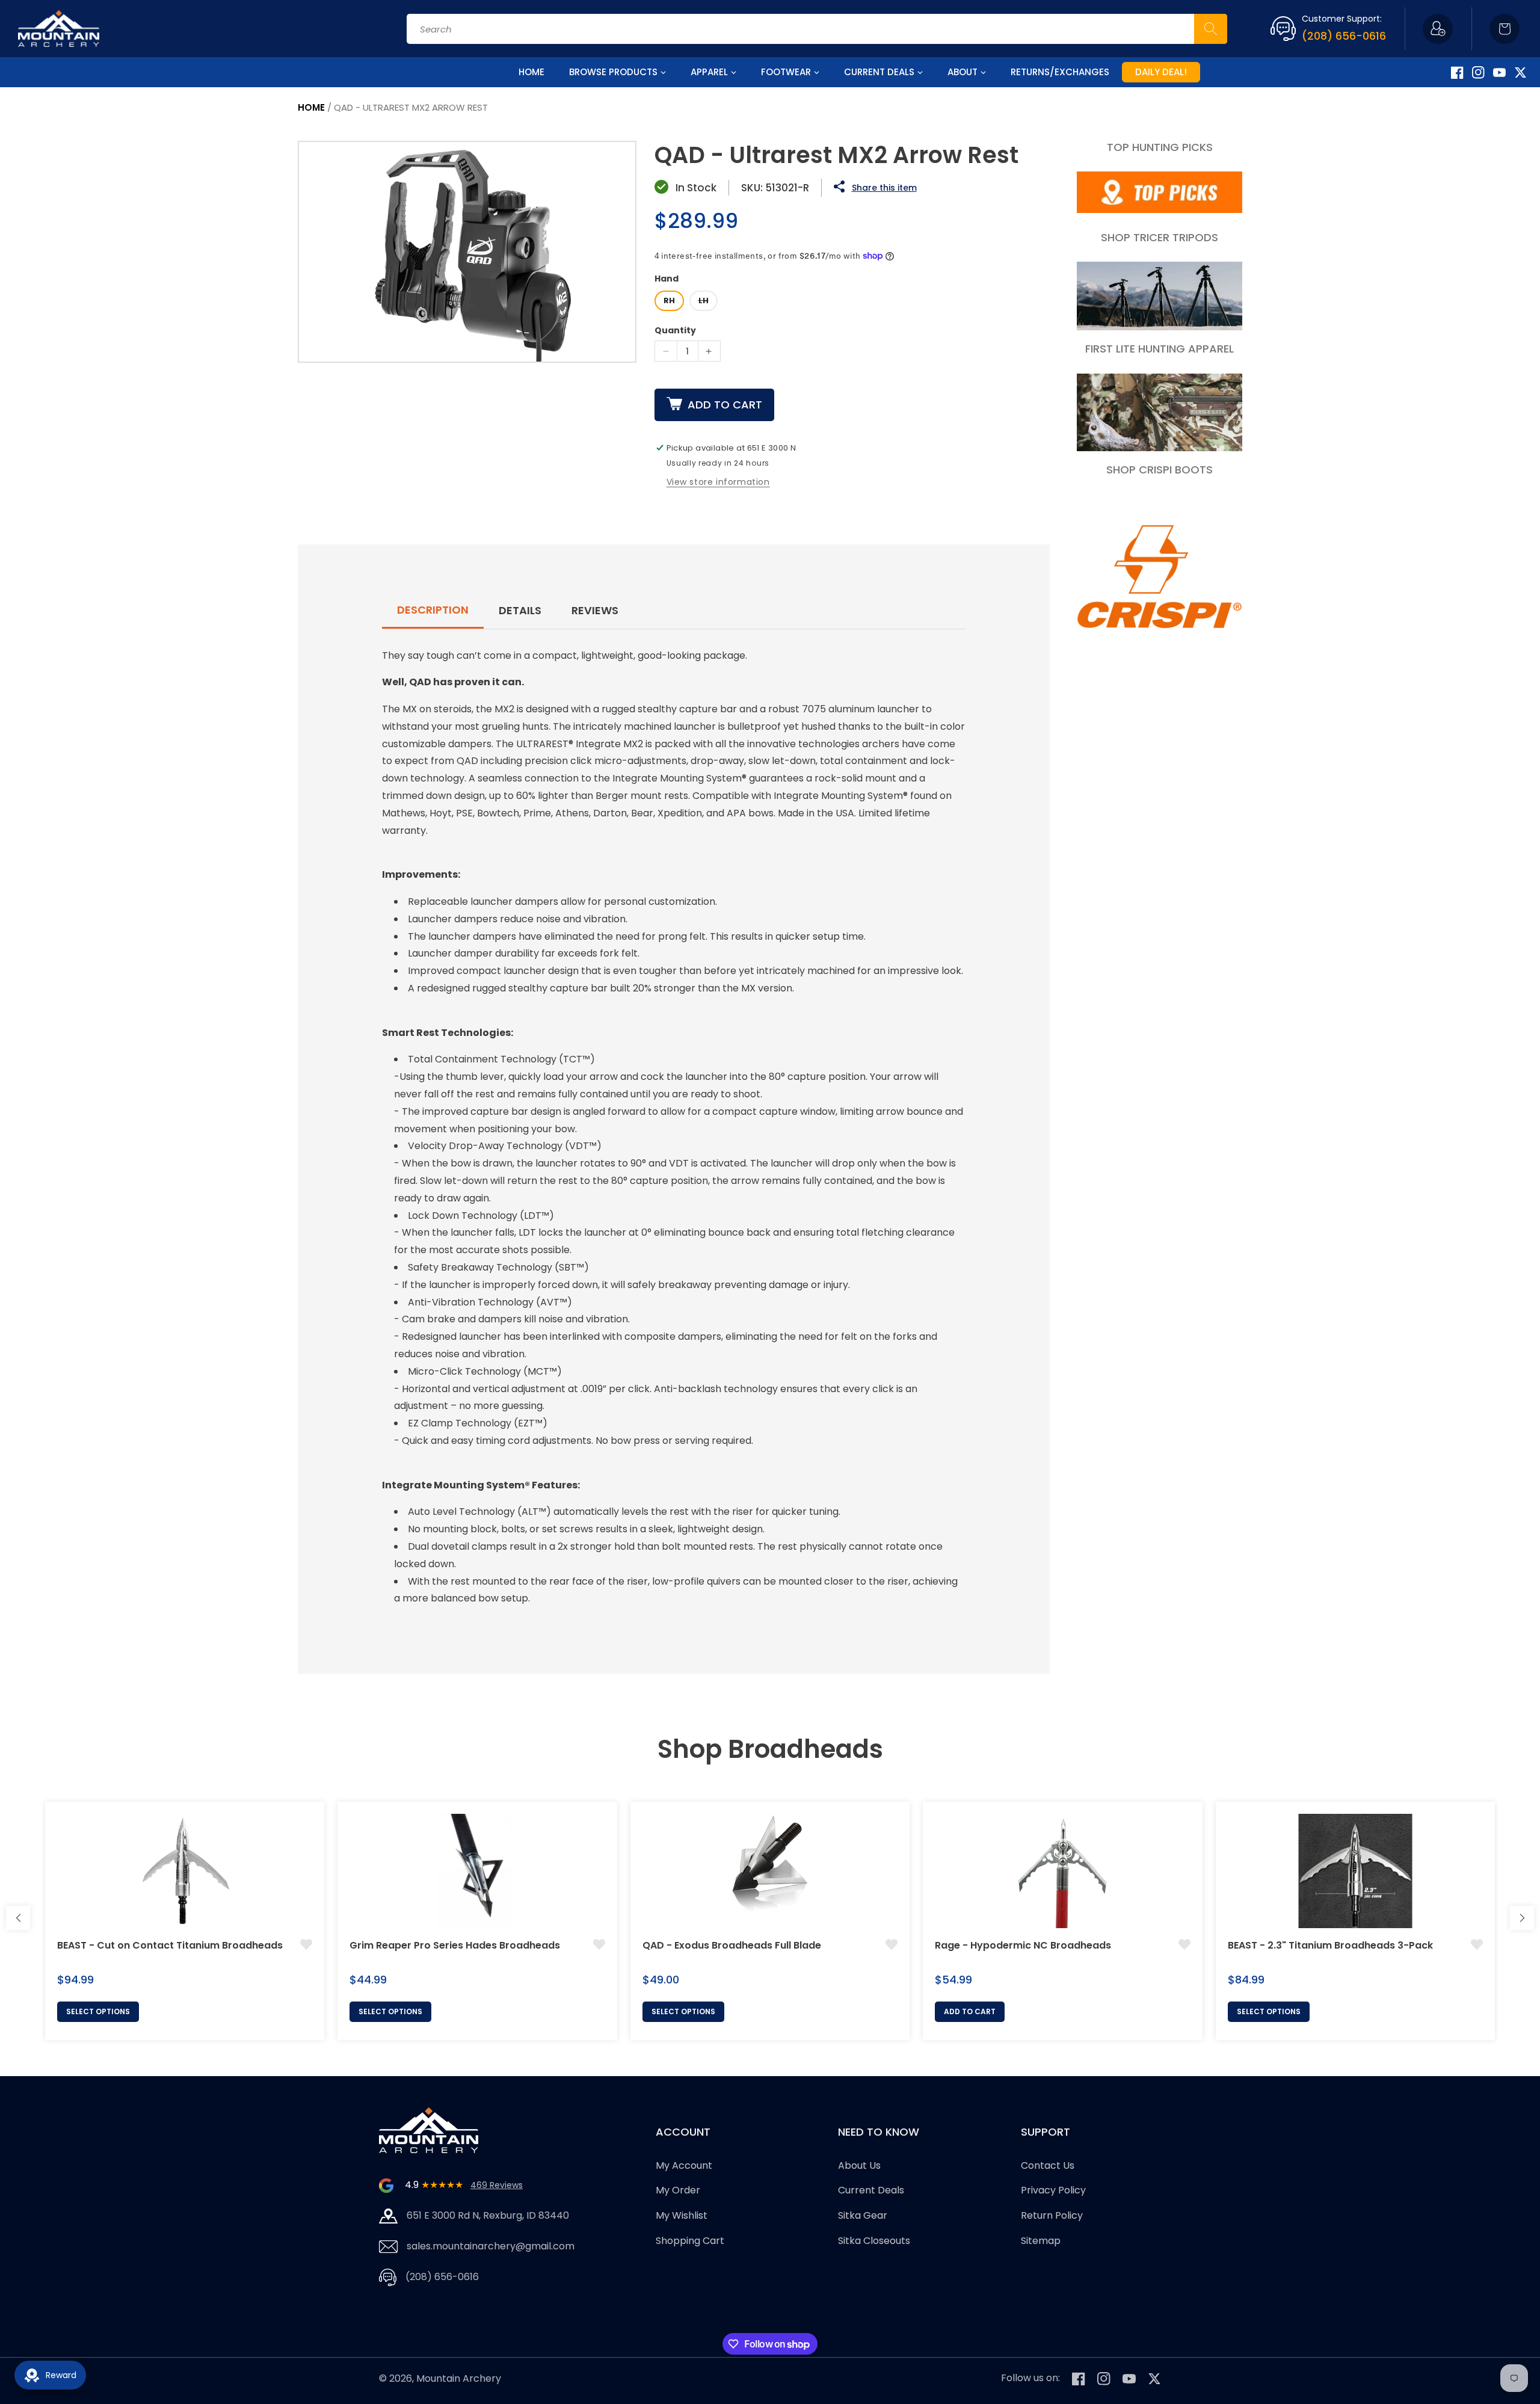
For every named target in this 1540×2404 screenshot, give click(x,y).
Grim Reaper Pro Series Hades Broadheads (455, 1945)
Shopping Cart (690, 2241)
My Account (684, 2165)
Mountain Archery (459, 2378)
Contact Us (1048, 2165)
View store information (718, 482)
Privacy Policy (1053, 2191)
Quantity (675, 330)
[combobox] (817, 29)
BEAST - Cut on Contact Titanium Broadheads (170, 1945)
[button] (1505, 29)
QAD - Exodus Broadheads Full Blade (732, 1945)
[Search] (1211, 29)
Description (433, 610)
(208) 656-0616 (1344, 36)
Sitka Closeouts (874, 2241)
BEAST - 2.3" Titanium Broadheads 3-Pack (1330, 1945)
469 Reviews (497, 2185)
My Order (678, 2191)
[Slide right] (1522, 1918)
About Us (859, 2165)
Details (520, 610)
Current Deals (871, 2191)
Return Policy (1052, 2215)
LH (704, 300)
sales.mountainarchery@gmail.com (491, 2246)
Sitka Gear (863, 2215)
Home (311, 107)
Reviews (595, 610)
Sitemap (1041, 2241)
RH (669, 300)
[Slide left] (18, 1918)
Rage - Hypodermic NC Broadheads (1023, 1945)
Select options (98, 2011)
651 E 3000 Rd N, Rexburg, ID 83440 (488, 2215)
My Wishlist (682, 2215)
